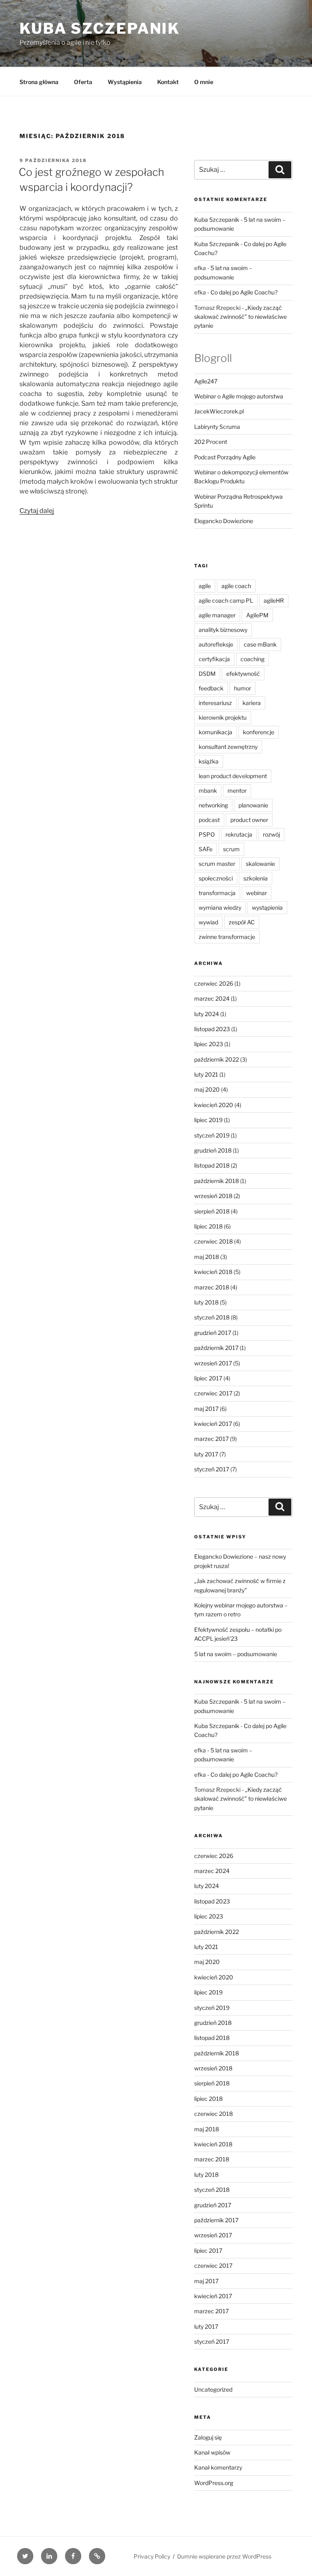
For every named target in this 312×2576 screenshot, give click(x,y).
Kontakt (168, 82)
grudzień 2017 (213, 1333)
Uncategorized (213, 2389)
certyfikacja (214, 659)
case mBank (260, 644)
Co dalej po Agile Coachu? (244, 292)
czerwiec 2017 (213, 1393)
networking (213, 805)
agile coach (236, 586)
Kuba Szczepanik (100, 28)
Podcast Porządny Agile (225, 457)
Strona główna (39, 82)
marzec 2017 (211, 1439)
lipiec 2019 (208, 1120)
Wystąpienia (125, 82)
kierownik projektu (223, 717)
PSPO (207, 834)
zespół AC (242, 922)
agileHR (274, 600)
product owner (249, 820)
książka (209, 761)
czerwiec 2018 (213, 1241)
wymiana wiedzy (220, 907)
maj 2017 (206, 1409)
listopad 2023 (212, 1029)
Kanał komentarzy (218, 2467)
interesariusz (215, 703)
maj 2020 (207, 1089)
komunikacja (216, 732)
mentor (237, 791)
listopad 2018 (212, 1165)
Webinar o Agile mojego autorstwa (239, 396)
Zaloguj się (208, 2437)
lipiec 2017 (208, 1378)
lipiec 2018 (208, 1226)
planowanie (253, 805)
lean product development (233, 776)
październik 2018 (217, 1181)
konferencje (259, 732)
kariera (252, 703)
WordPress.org (214, 2483)
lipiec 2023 (209, 1044)
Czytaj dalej (37, 511)
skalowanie (260, 864)
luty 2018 (206, 1302)
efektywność (243, 674)
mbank (208, 791)
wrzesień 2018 (213, 1196)
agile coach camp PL (226, 600)
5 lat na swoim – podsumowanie (236, 1654)
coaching (252, 659)
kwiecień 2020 (214, 1105)
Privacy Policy (152, 2556)
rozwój (271, 834)
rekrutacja (239, 834)
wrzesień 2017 (213, 1363)
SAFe (206, 849)
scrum (231, 849)
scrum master (217, 864)
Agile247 (206, 381)
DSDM (207, 674)
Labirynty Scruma (217, 427)
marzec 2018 (212, 1287)
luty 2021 (206, 1074)
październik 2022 (217, 1059)
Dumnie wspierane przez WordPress (224, 2556)
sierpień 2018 (212, 1211)
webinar (257, 893)
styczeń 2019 (212, 1135)
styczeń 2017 (212, 1469)
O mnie (204, 82)
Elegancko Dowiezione (224, 521)
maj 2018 (207, 1257)
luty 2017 (206, 1454)
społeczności (216, 878)
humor (243, 688)
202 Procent (211, 442)
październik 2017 (216, 1348)
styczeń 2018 (212, 1317)
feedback (211, 688)
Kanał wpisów (212, 2452)
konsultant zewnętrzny (228, 747)
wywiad (208, 922)
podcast (209, 820)
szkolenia (256, 878)
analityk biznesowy (223, 630)
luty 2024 (207, 1014)
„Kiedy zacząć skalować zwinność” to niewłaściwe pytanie (240, 317)
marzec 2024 (212, 998)
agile (205, 586)
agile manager (217, 615)
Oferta (83, 82)
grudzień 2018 (213, 1150)
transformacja (217, 893)
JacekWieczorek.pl (219, 411)
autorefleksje (216, 644)
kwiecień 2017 (213, 1424)
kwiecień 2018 (213, 1272)
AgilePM (257, 615)
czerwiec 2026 (214, 983)
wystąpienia (267, 907)
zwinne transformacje (227, 937)
